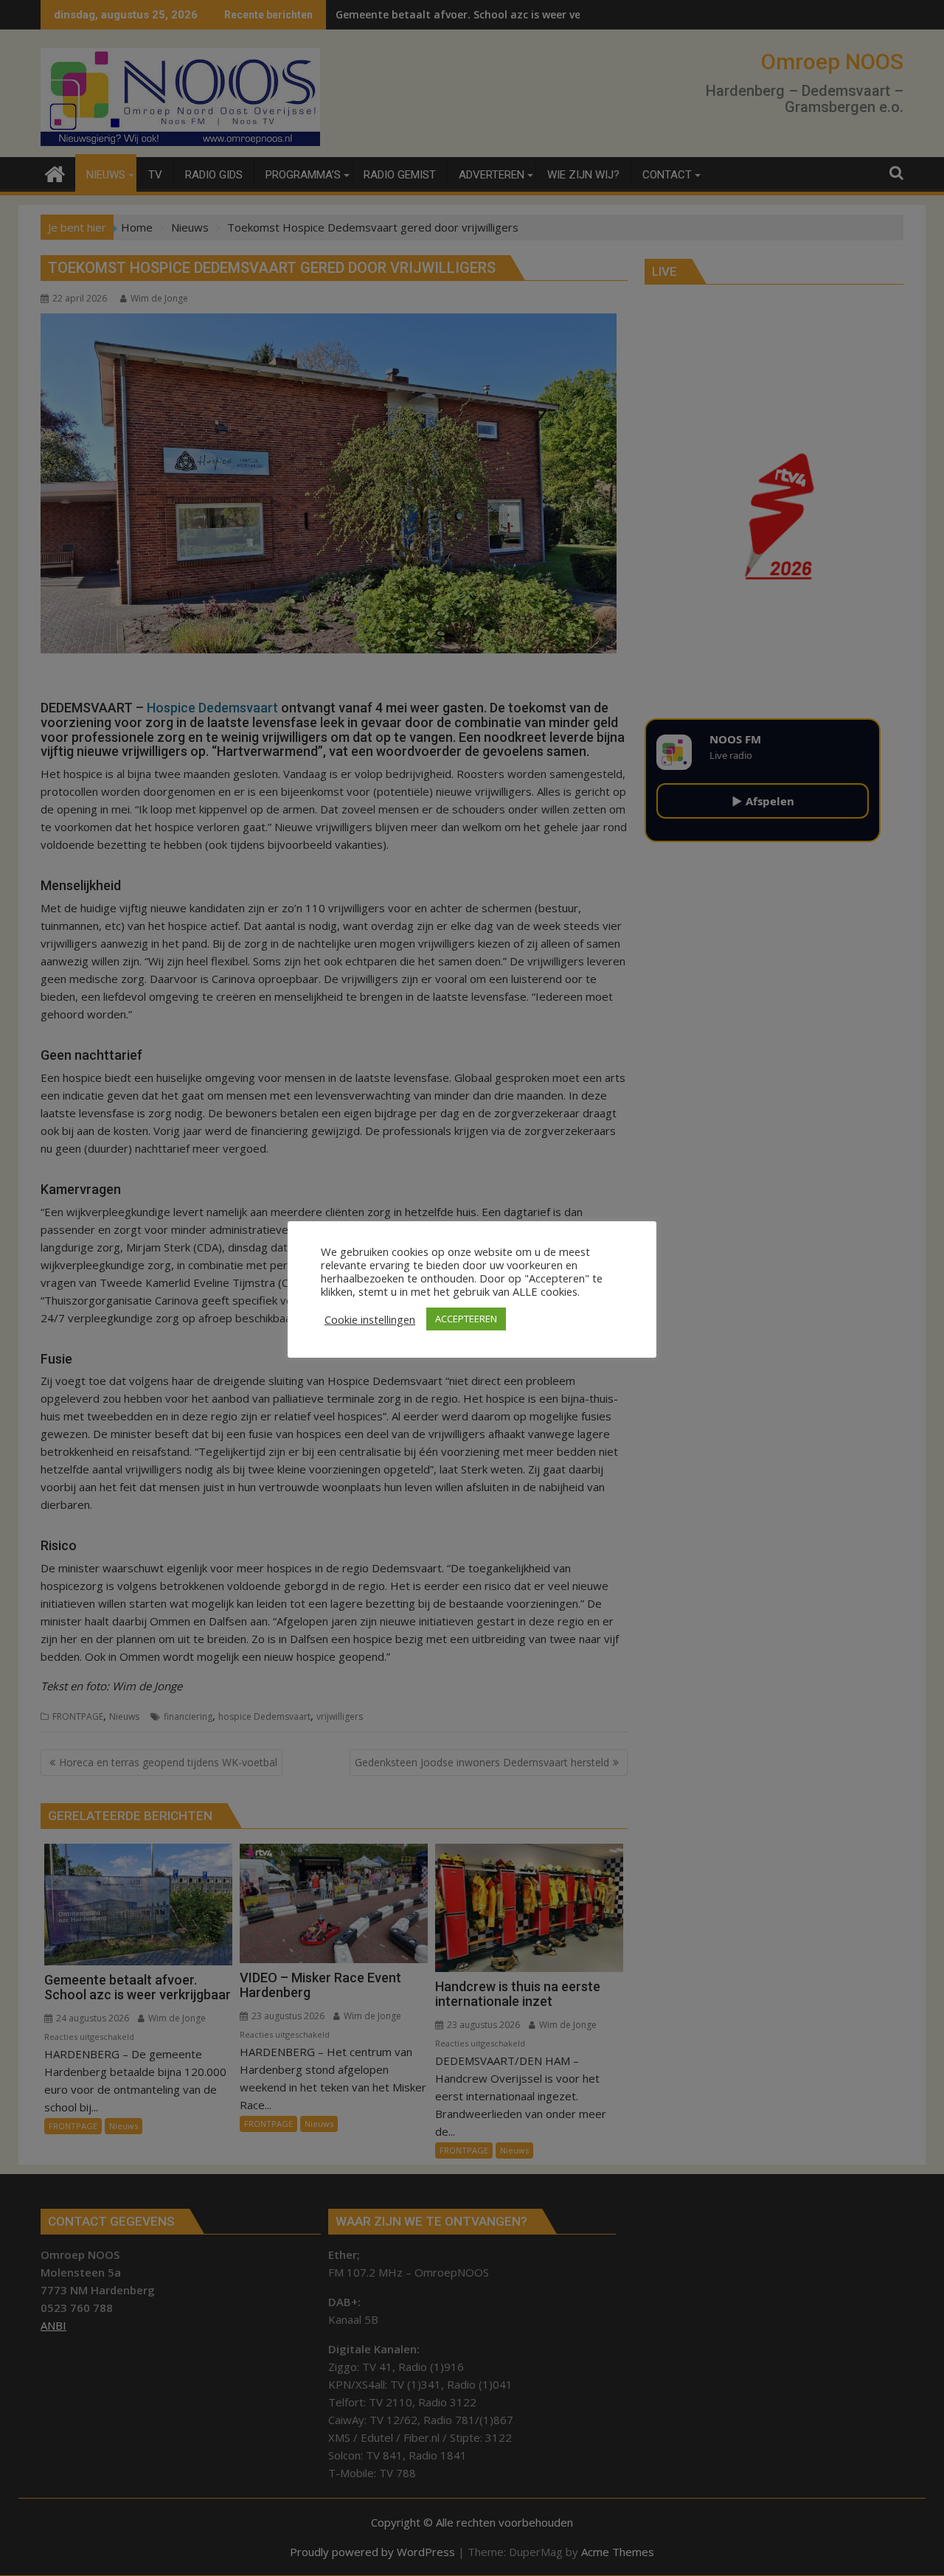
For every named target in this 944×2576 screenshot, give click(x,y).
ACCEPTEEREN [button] (466, 1319)
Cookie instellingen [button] (370, 1319)
